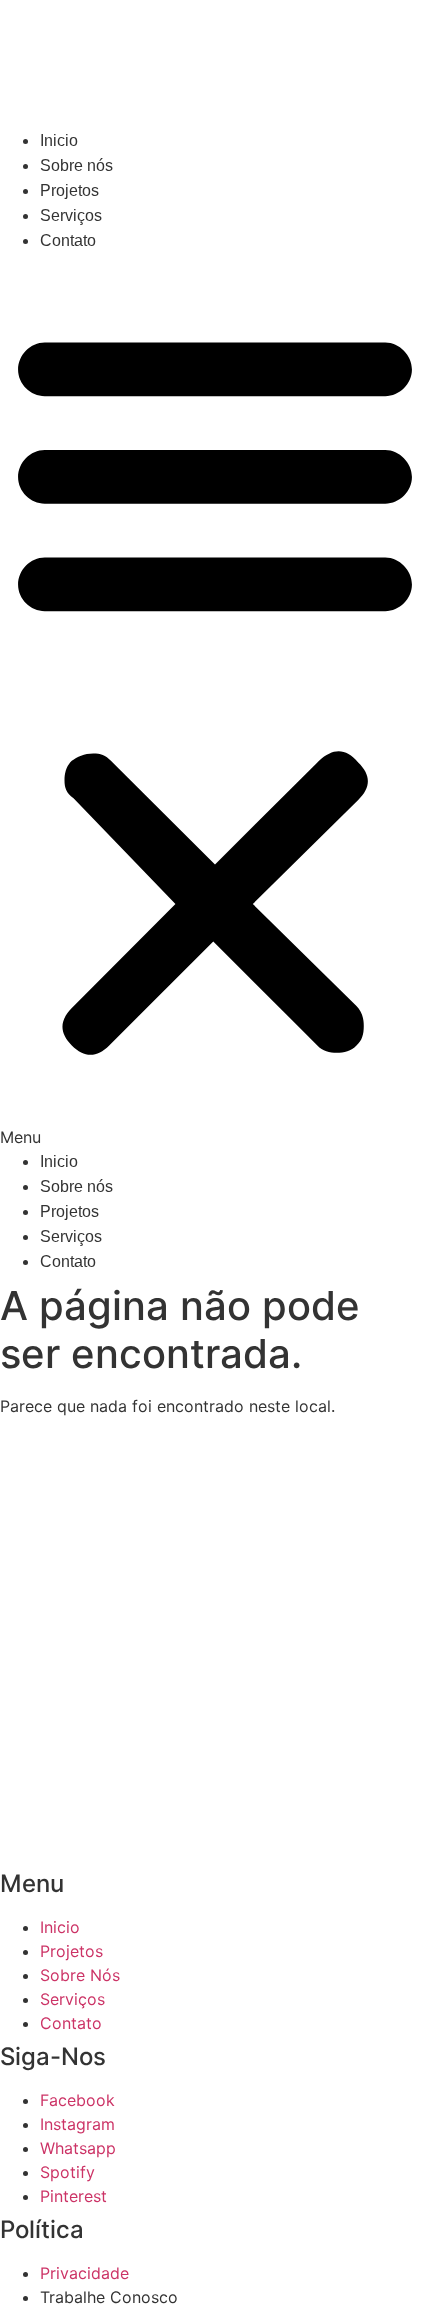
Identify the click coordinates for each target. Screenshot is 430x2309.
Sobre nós (76, 165)
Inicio (59, 140)
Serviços (71, 215)
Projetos (69, 190)
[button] (215, 701)
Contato (68, 240)
